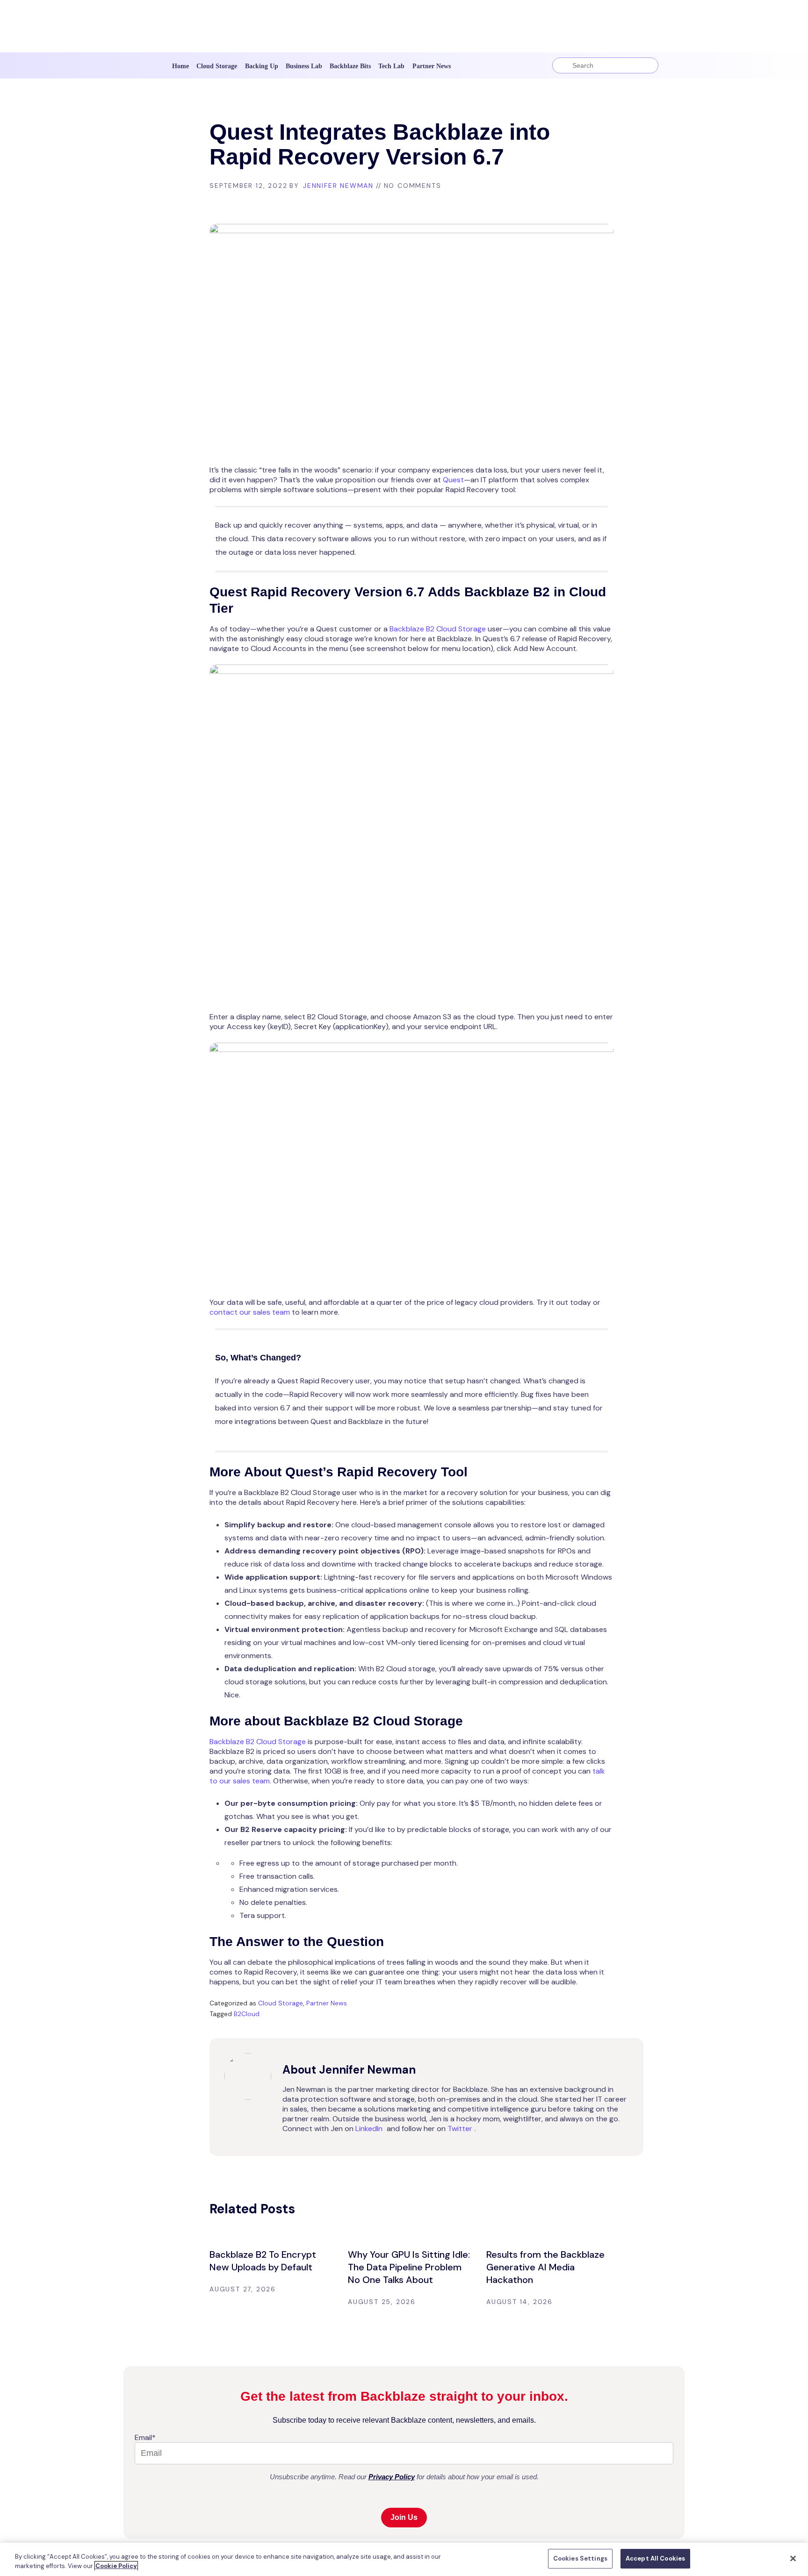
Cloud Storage (217, 66)
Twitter (460, 2129)
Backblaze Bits (350, 66)
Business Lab (304, 66)
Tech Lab (391, 66)
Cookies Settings (580, 2558)
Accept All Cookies (655, 2558)
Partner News (432, 66)
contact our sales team (250, 1312)
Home (180, 66)
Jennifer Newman (338, 186)
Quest (453, 480)
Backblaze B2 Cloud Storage (438, 629)
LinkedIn (369, 2129)
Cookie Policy (116, 2566)
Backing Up (262, 66)
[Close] (793, 2558)
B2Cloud (247, 2014)
